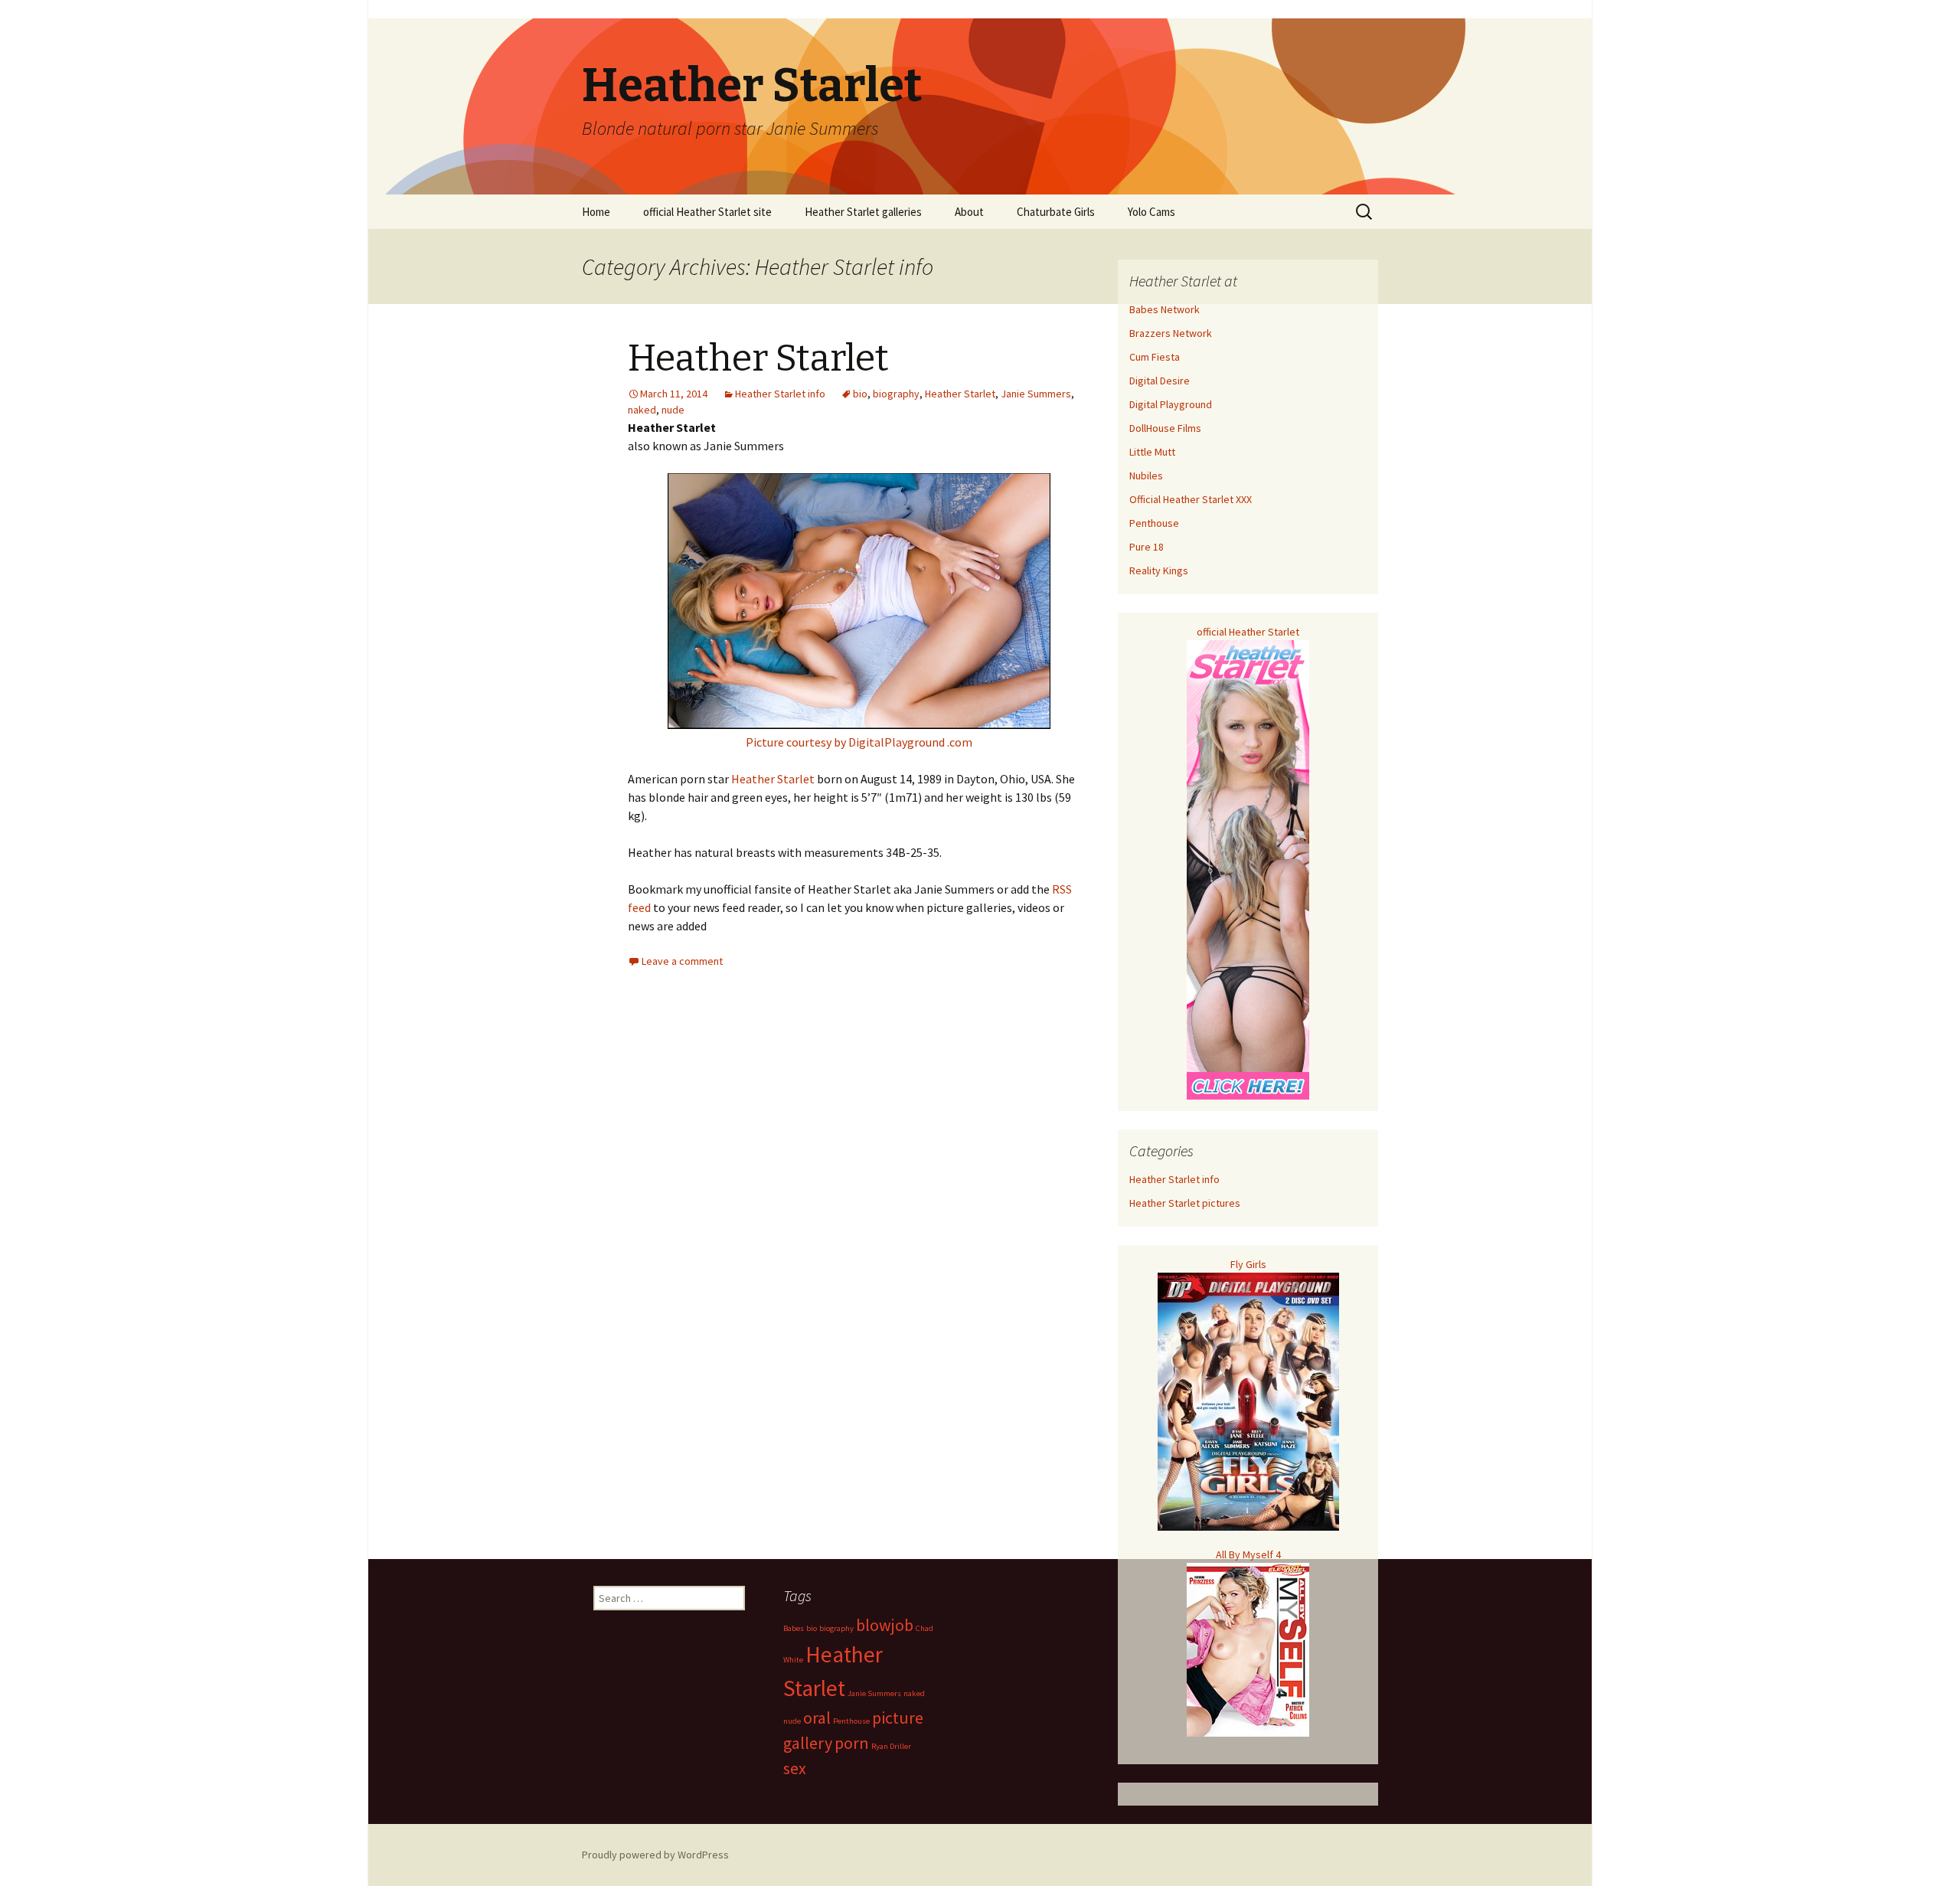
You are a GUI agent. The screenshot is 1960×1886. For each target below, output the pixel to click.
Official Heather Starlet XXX (1191, 499)
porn (852, 1743)
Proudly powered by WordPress (655, 1855)
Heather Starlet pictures (1185, 1203)
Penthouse (1154, 523)
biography (896, 394)
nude (673, 410)
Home (596, 212)
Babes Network (1165, 309)
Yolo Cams (1151, 212)
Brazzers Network (1171, 333)
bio (860, 394)
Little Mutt (1152, 452)
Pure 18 (1147, 547)
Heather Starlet (758, 358)
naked (642, 410)
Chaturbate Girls (1056, 212)
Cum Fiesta (1155, 357)
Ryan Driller (891, 1746)
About (969, 212)
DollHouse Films (1165, 428)
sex (795, 1768)
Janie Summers (1036, 394)
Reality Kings (1159, 570)
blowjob (885, 1625)
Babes (794, 1628)
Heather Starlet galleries (863, 212)
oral (817, 1718)
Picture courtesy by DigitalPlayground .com (859, 742)
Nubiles (1146, 476)
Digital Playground (1171, 404)
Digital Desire (1160, 381)
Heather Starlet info (780, 394)
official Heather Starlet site (707, 212)
